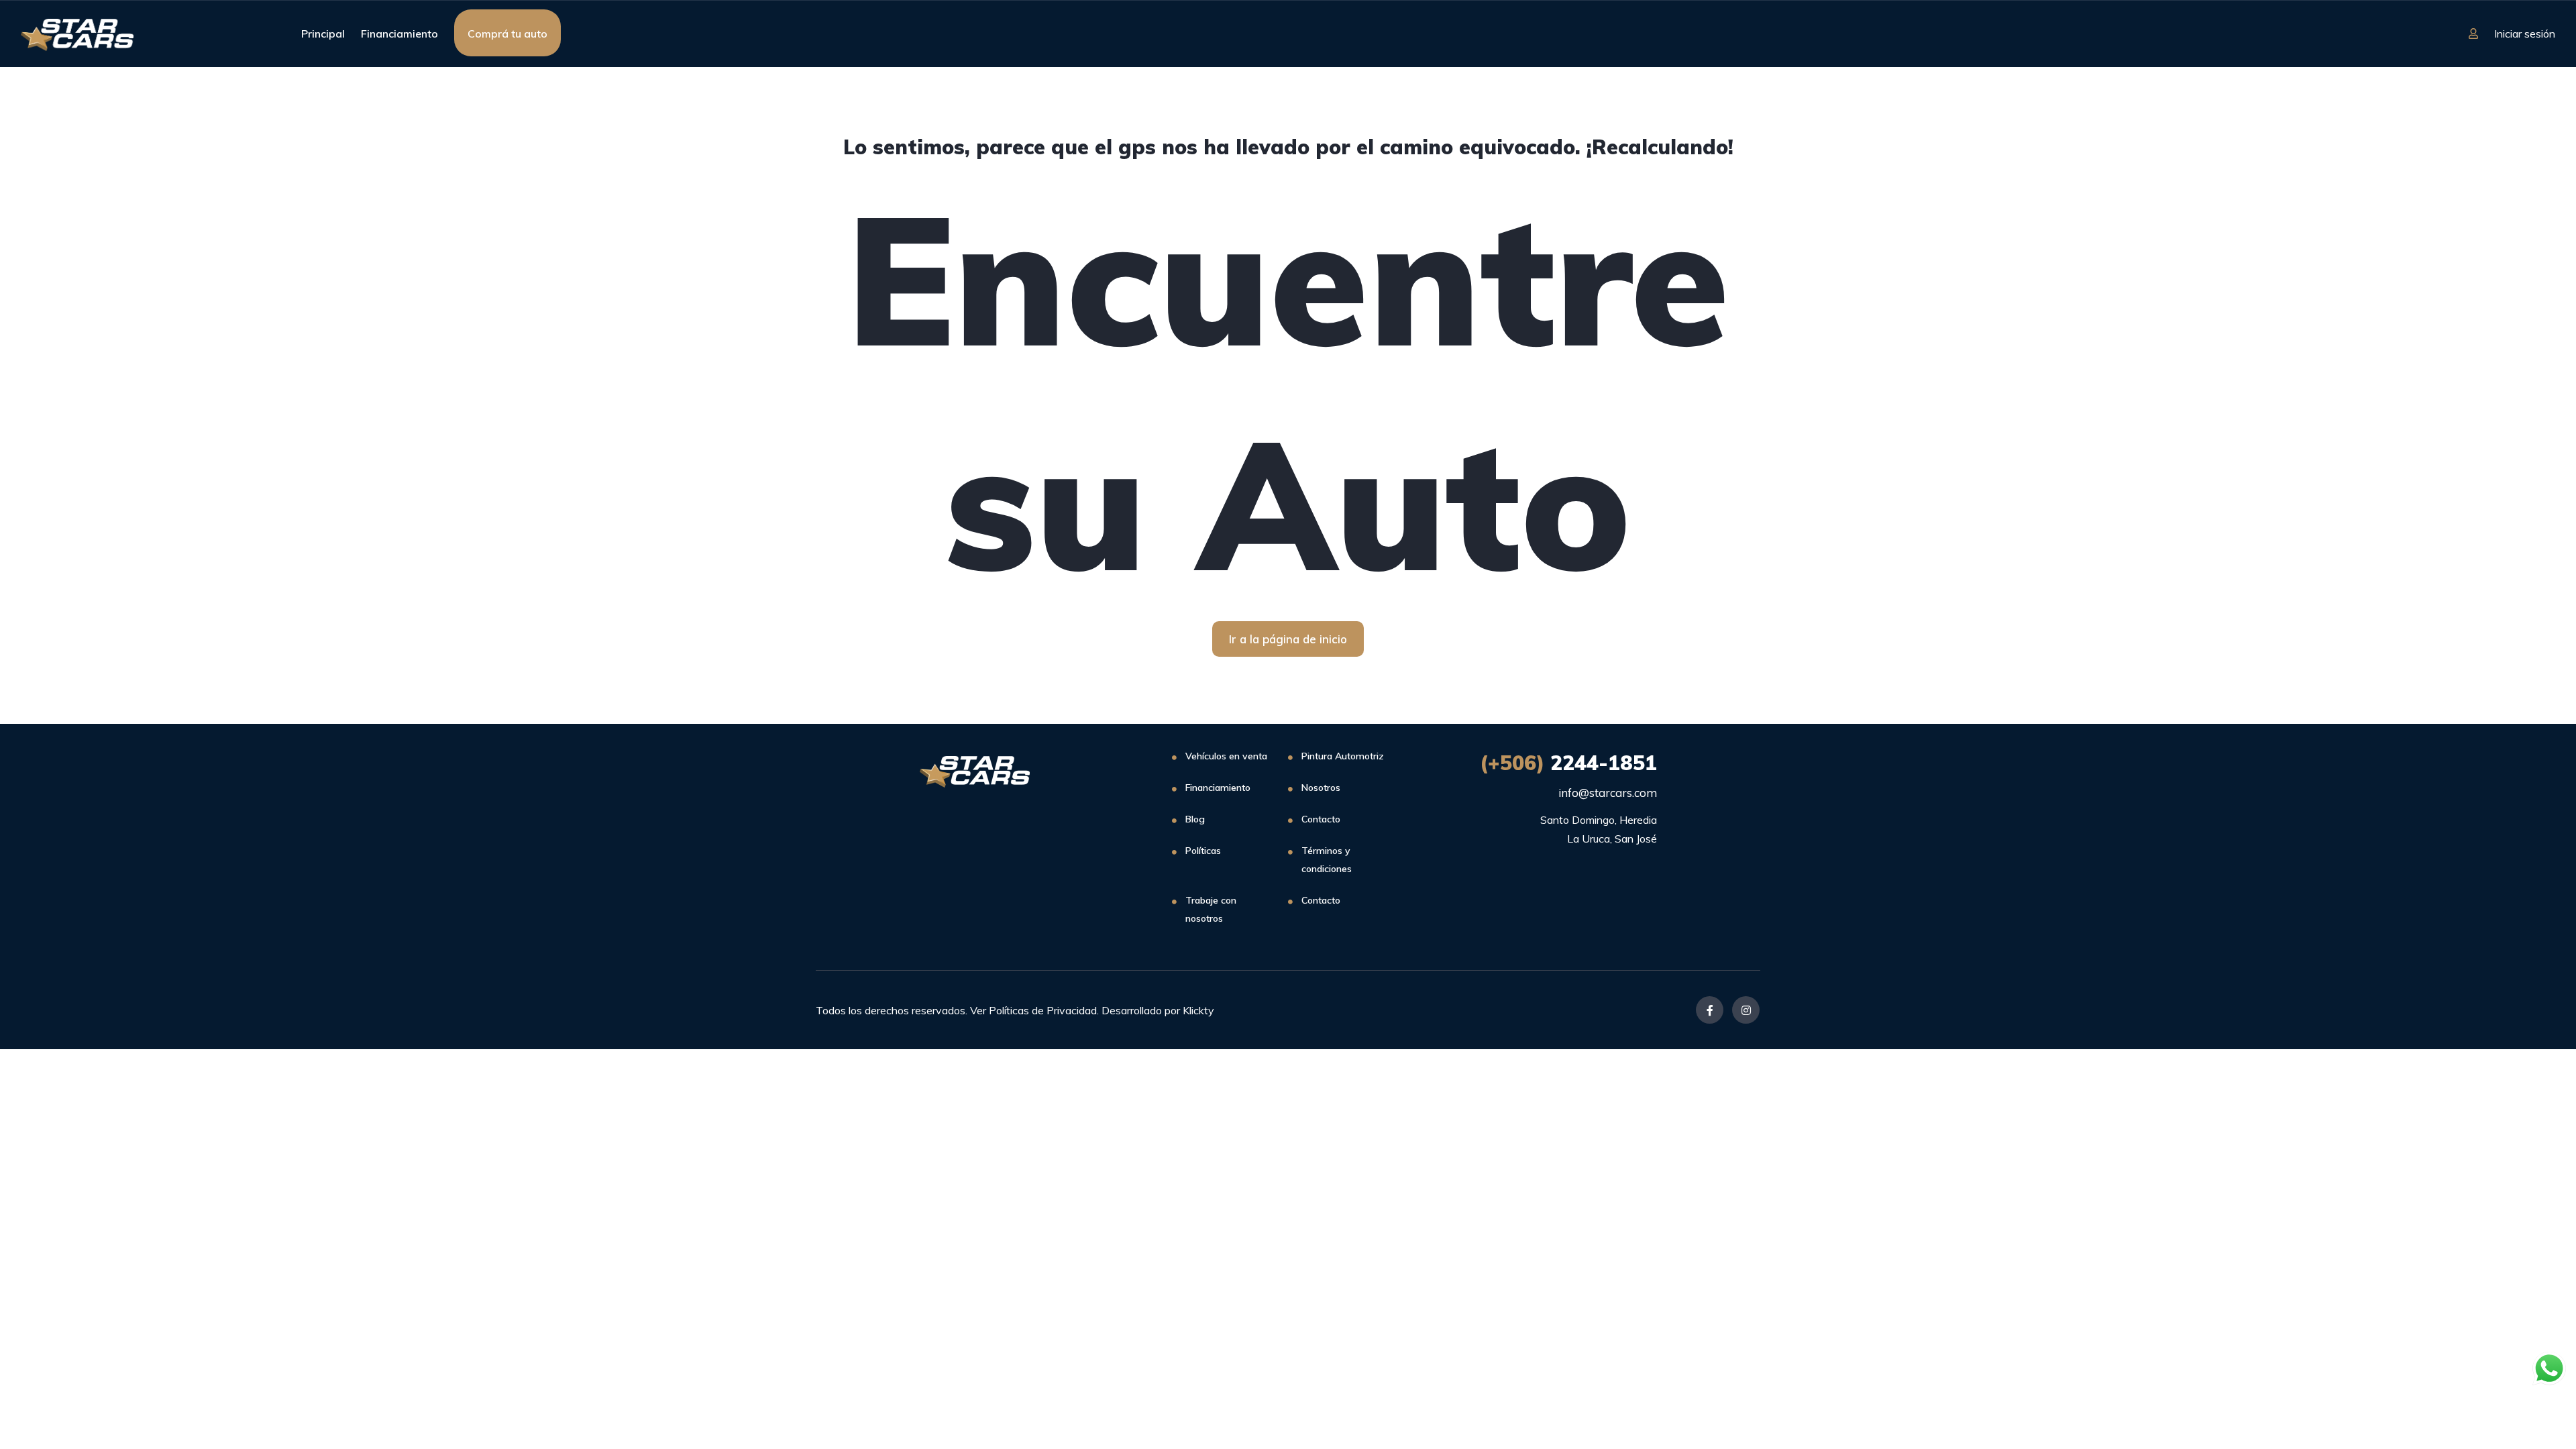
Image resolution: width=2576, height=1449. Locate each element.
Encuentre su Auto (1288, 390)
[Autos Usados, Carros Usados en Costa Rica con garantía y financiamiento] (77, 34)
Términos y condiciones (1327, 860)
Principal (323, 34)
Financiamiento (399, 34)
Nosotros (1321, 788)
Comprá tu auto (507, 34)
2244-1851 (1568, 763)
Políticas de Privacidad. (1044, 1010)
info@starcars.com (1608, 793)
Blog (1195, 819)
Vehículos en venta (1226, 756)
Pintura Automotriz (1343, 756)
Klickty (1198, 1010)
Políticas (1203, 851)
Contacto (1321, 819)
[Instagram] (1746, 1010)
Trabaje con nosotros (1211, 909)
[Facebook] (1710, 1010)
